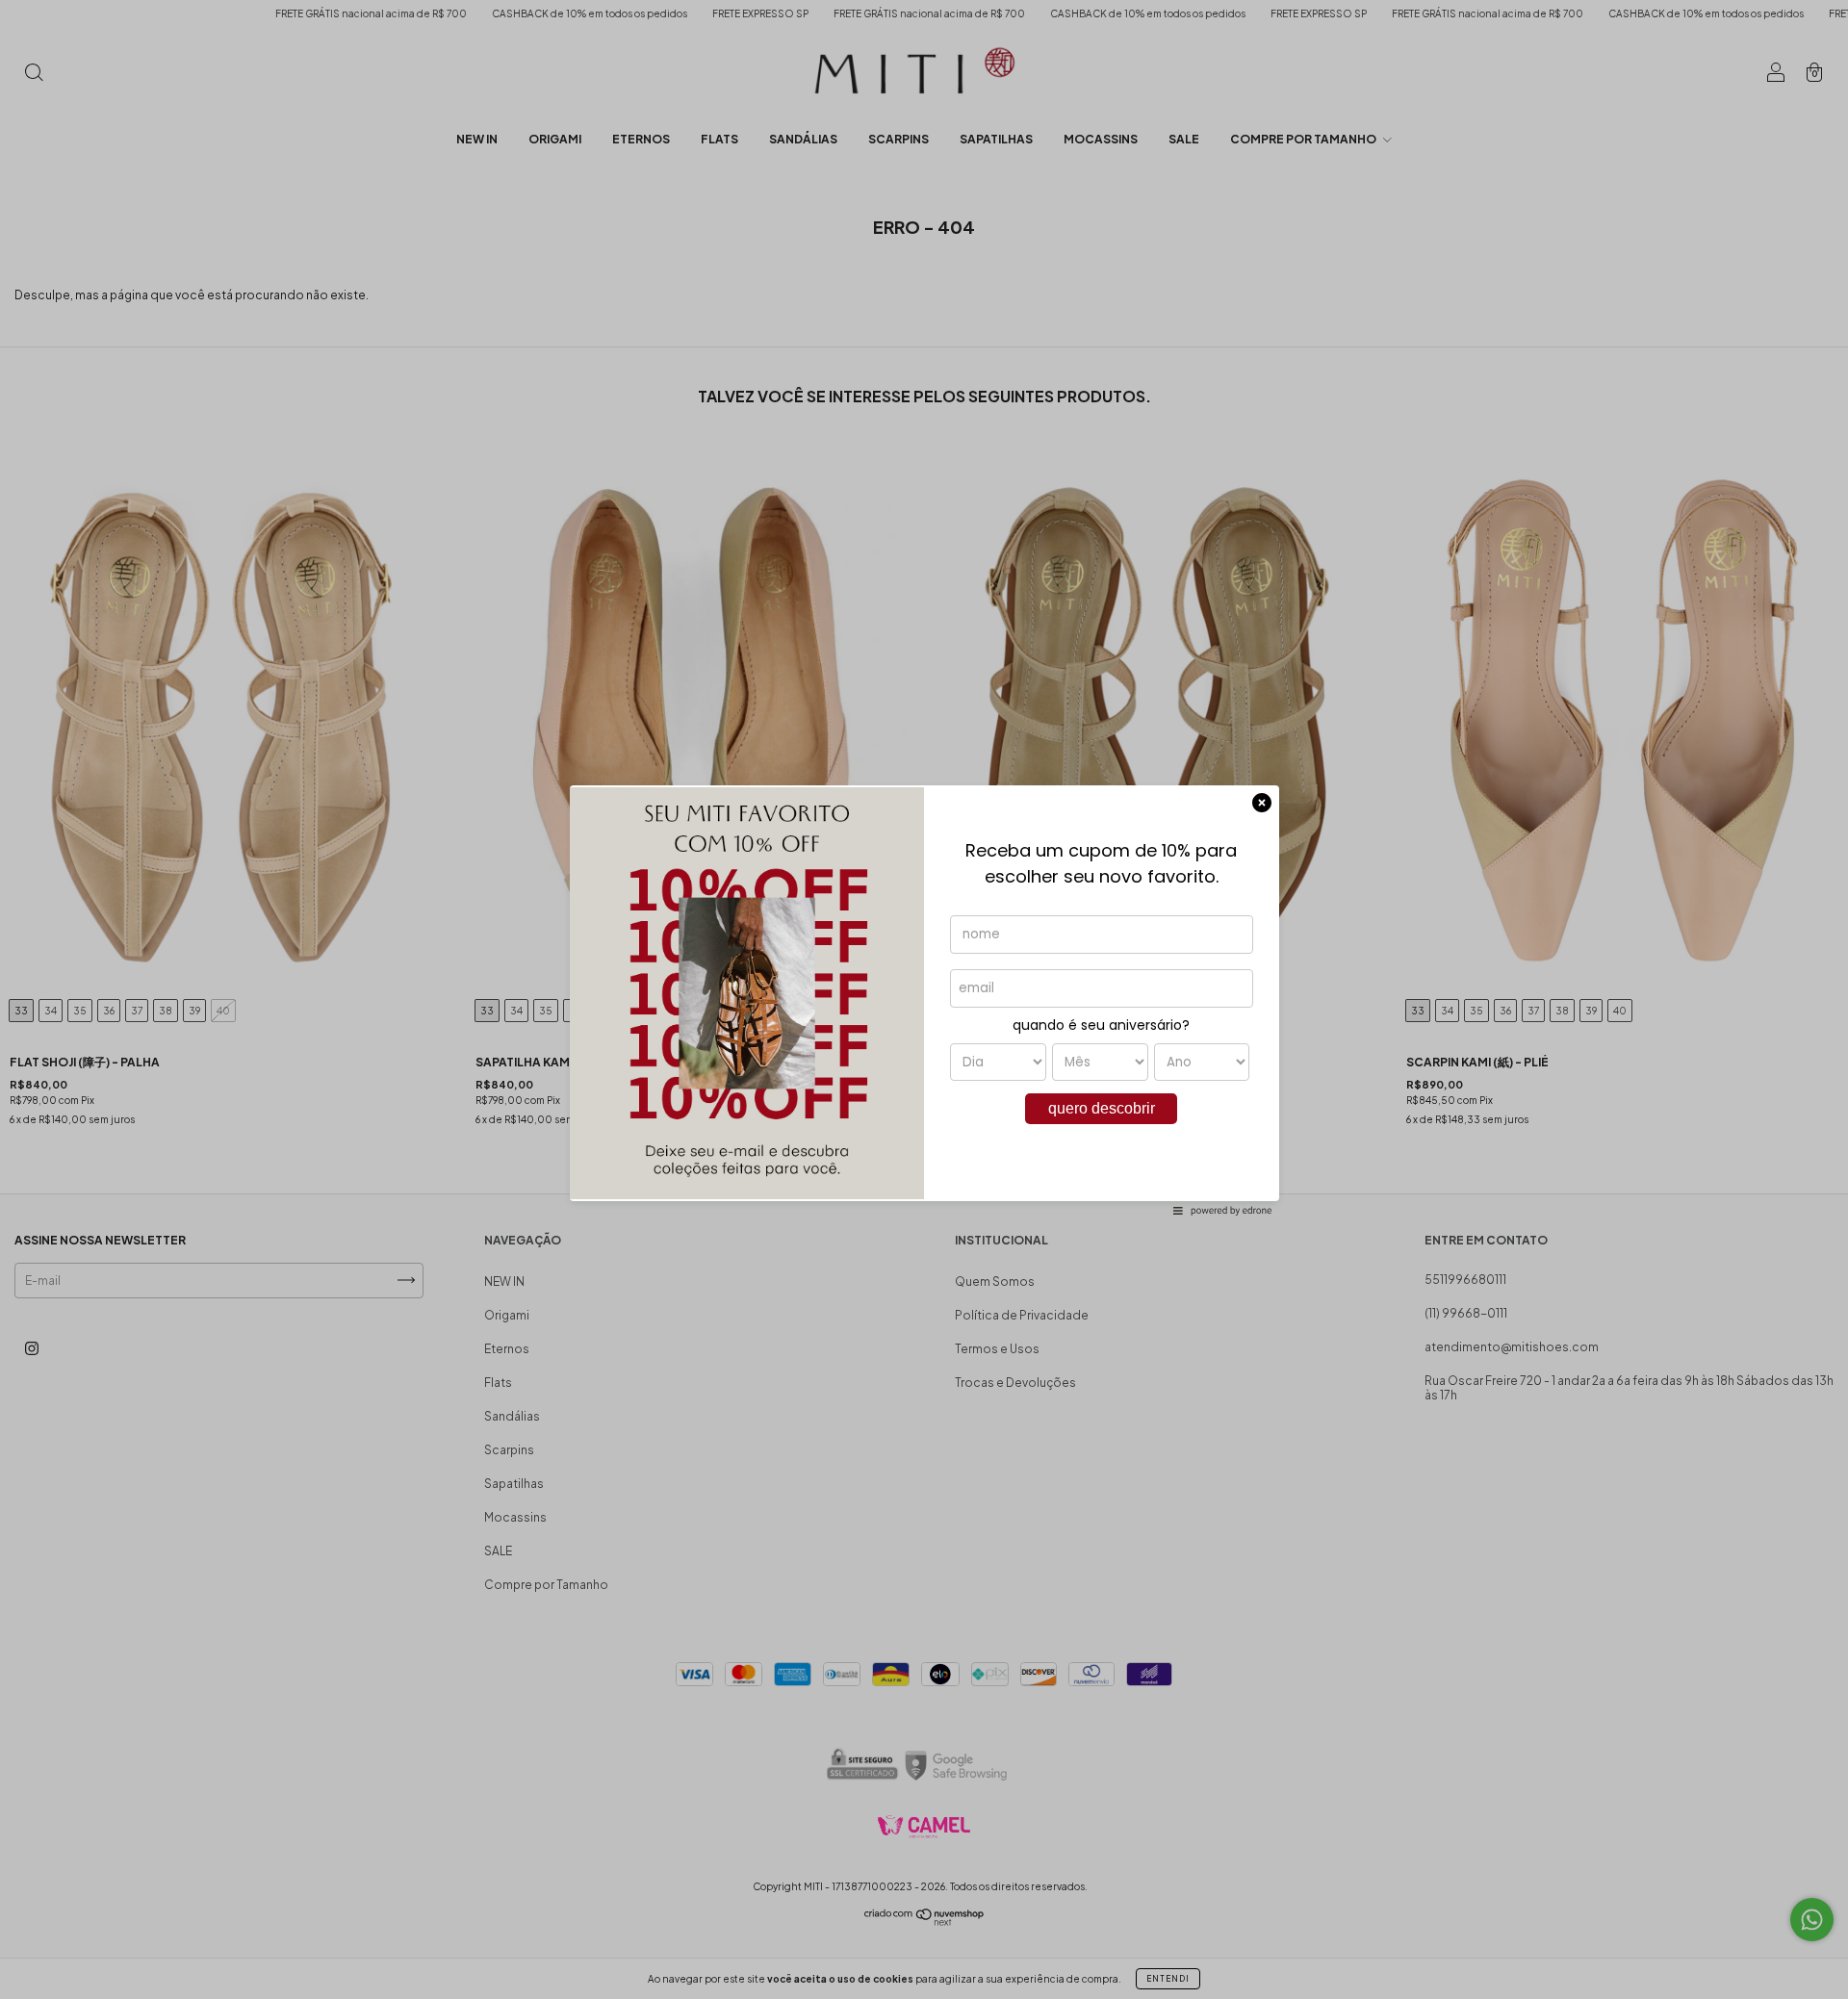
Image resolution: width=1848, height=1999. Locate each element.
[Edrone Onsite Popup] (924, 999)
